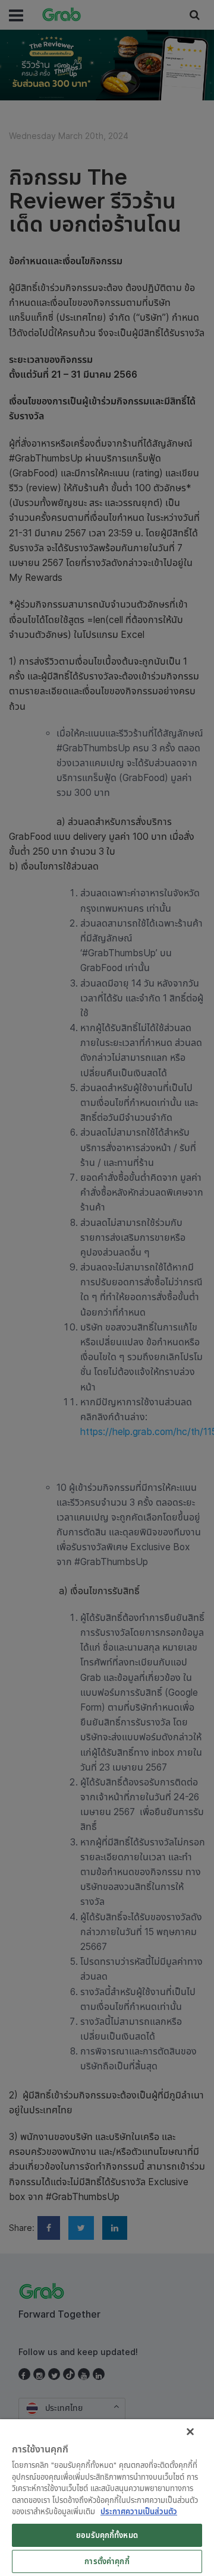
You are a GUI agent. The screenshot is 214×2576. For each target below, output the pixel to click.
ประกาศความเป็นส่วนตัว (139, 2511)
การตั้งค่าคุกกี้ (107, 2561)
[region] (107, 2498)
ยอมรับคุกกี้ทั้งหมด (107, 2535)
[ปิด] (190, 2432)
